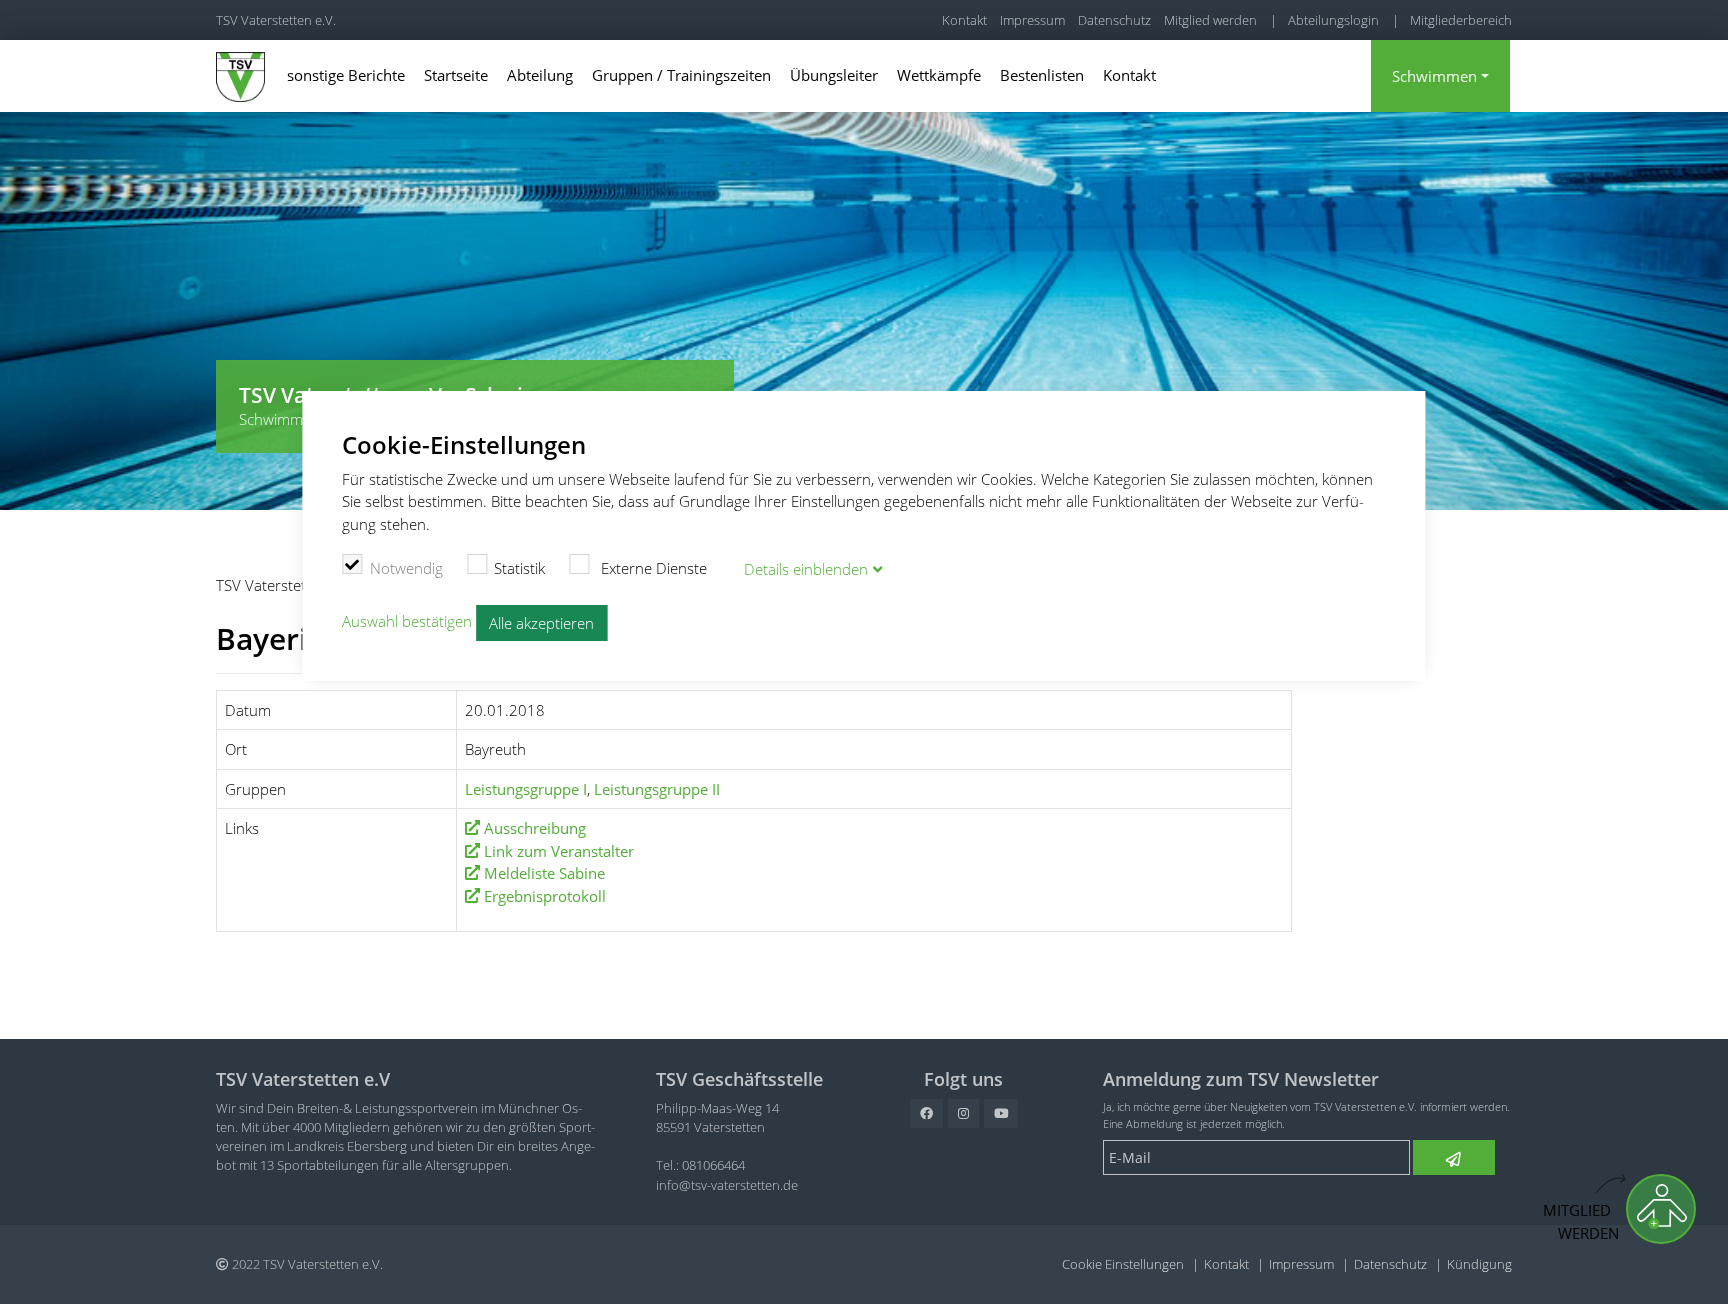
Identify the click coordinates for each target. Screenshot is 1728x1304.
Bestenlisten (1042, 75)
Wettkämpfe (939, 75)
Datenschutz (1114, 20)
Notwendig (406, 568)
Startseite (456, 75)
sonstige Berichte (346, 75)
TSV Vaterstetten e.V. (276, 20)
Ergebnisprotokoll (545, 896)
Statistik (519, 568)
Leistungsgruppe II (657, 789)
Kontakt (964, 20)
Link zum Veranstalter (559, 851)
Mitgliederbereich (1461, 20)
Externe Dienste (652, 568)
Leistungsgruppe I (526, 789)
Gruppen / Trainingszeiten (681, 75)
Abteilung (540, 75)
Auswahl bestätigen (407, 621)
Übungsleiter (834, 75)
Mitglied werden (1210, 20)
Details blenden (806, 569)
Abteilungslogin (1333, 20)
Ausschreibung (535, 828)
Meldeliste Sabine (544, 873)
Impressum (1032, 20)
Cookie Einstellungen (1123, 1264)
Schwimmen (1434, 76)
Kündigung (1479, 1264)
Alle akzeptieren (541, 623)
